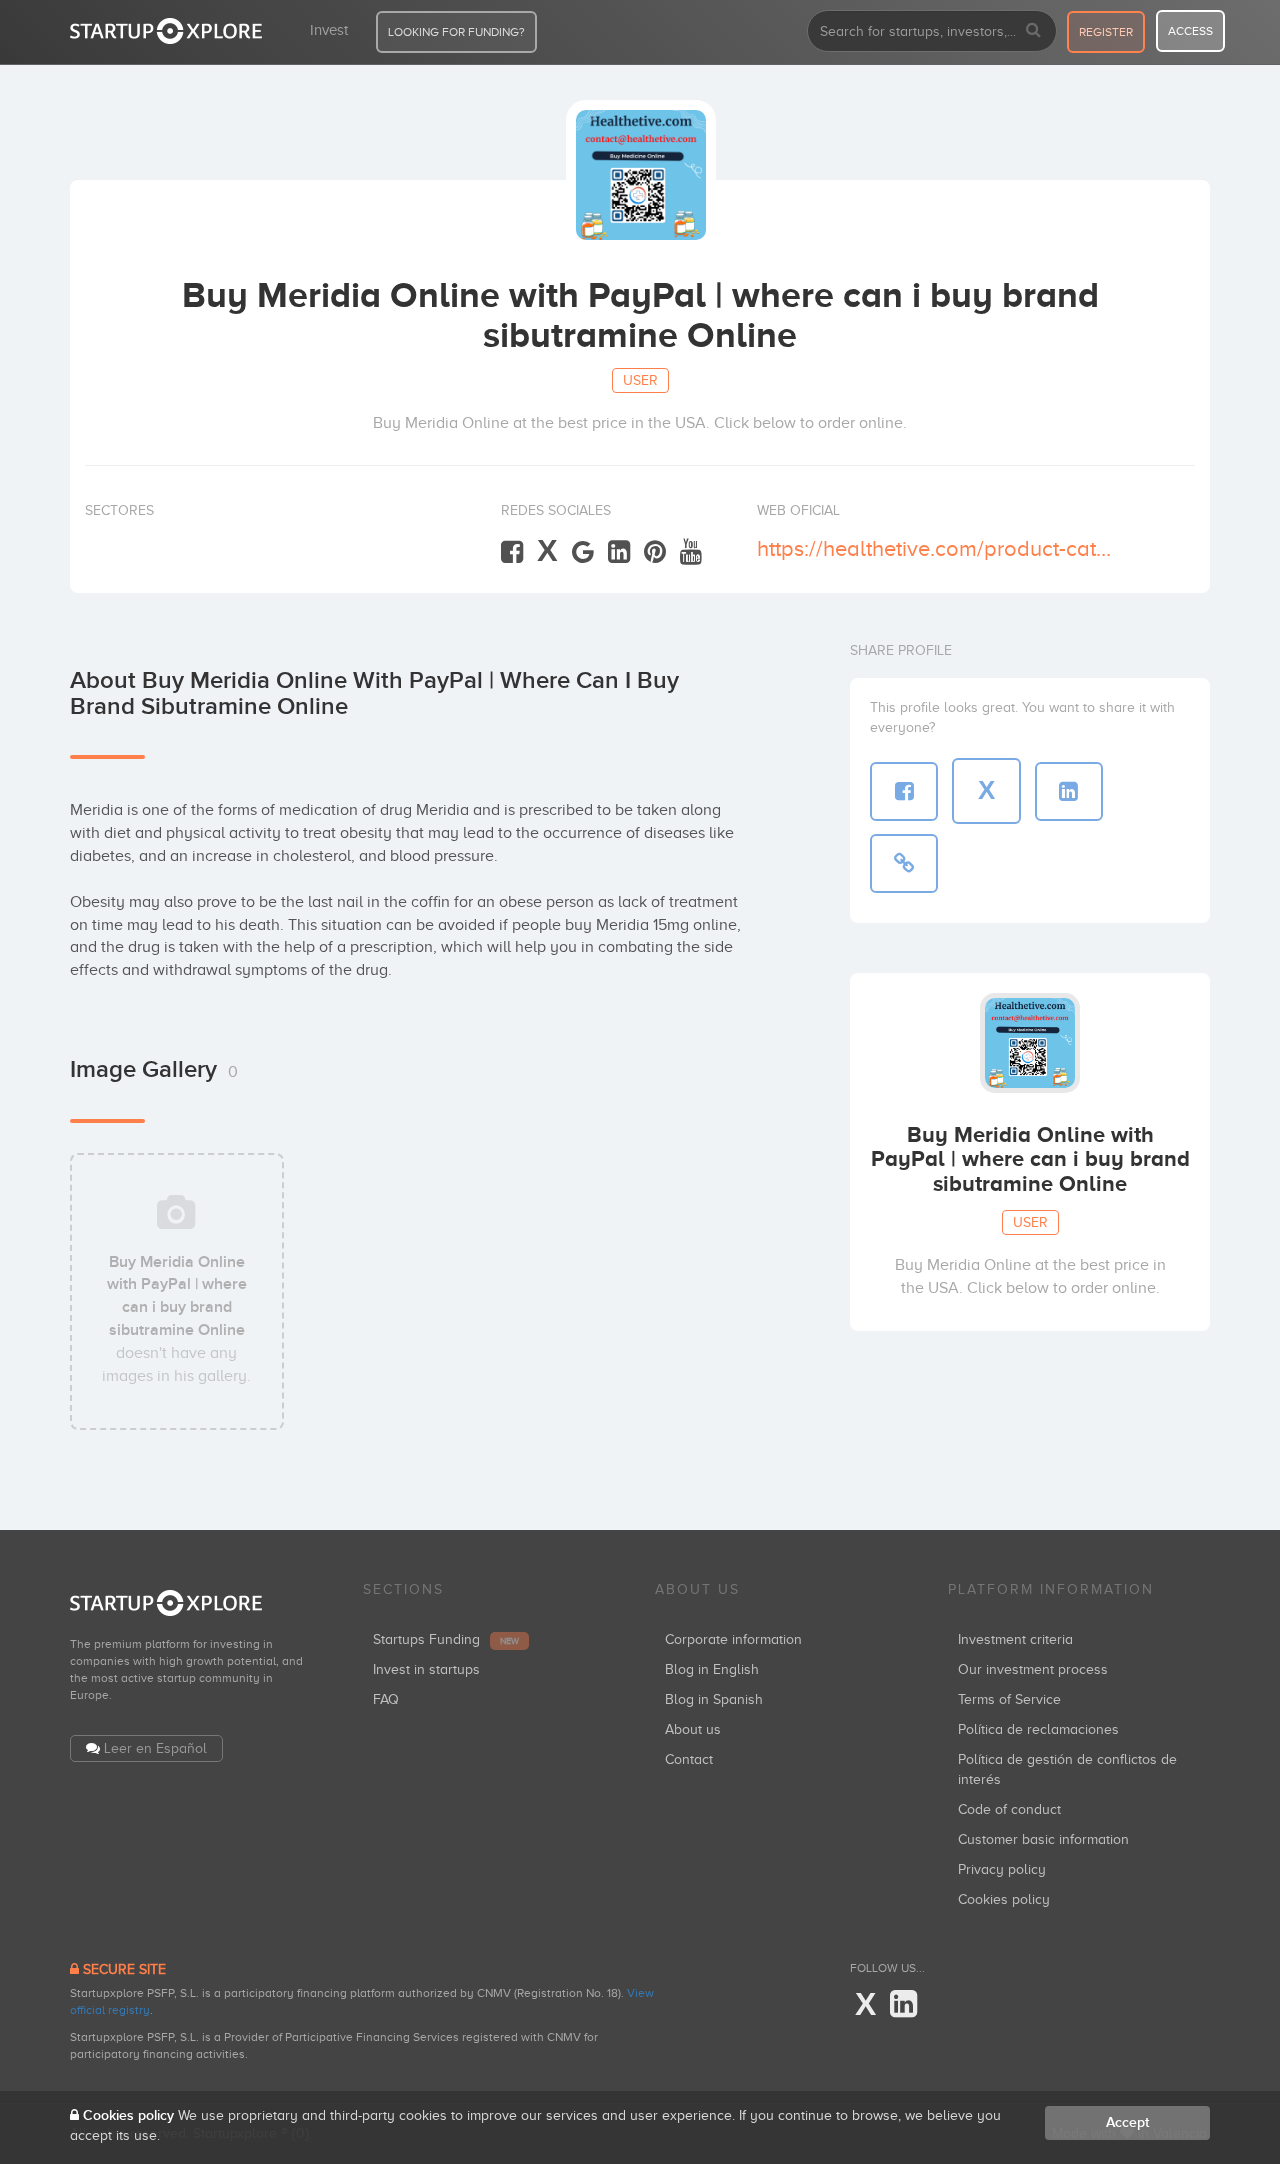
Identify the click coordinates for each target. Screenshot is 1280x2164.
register (1106, 32)
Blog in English (712, 1669)
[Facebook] (512, 552)
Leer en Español (155, 1748)
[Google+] (583, 552)
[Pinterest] (655, 552)
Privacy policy (1002, 1869)
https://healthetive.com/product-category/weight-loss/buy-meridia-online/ (937, 548)
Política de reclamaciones (1038, 1729)
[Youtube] (691, 552)
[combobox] (932, 31)
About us (693, 1729)
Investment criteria (1015, 1639)
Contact (689, 1759)
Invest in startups (426, 1669)
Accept (1127, 2122)
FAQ (386, 1699)
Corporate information (733, 1639)
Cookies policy (1004, 1899)
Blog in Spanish (714, 1699)
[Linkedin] (619, 552)
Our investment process (1033, 1669)
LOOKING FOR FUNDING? (456, 32)
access (1190, 31)
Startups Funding (446, 1639)
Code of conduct (1009, 1809)
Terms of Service (1009, 1699)
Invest (329, 30)
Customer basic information (1043, 1839)
